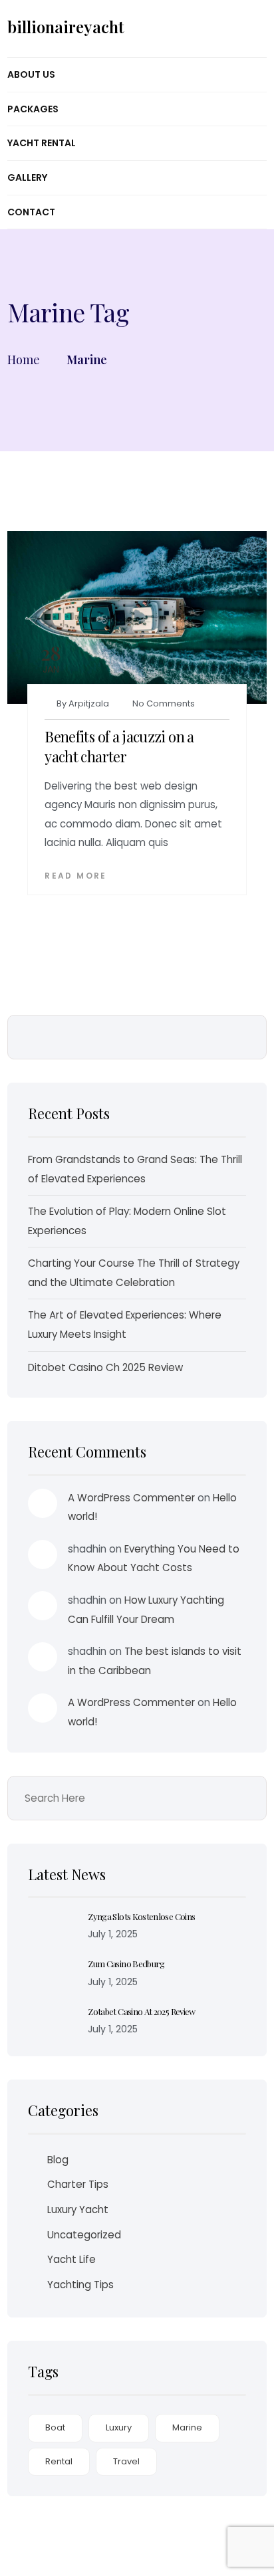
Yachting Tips (80, 2285)
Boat (55, 2427)
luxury (119, 2427)
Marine (187, 2427)
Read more (76, 876)
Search (247, 1037)
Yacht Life (71, 2259)
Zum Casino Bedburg (126, 1964)
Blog (58, 2160)
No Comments (164, 703)
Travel (126, 2461)
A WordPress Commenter (131, 1498)
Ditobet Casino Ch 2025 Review (105, 1367)
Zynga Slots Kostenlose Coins (141, 1916)
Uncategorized (84, 2235)
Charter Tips (78, 2184)
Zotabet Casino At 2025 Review (141, 2011)
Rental (59, 2461)
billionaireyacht (66, 27)
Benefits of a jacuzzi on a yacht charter (119, 746)
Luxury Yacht (78, 2209)
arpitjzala (89, 703)
